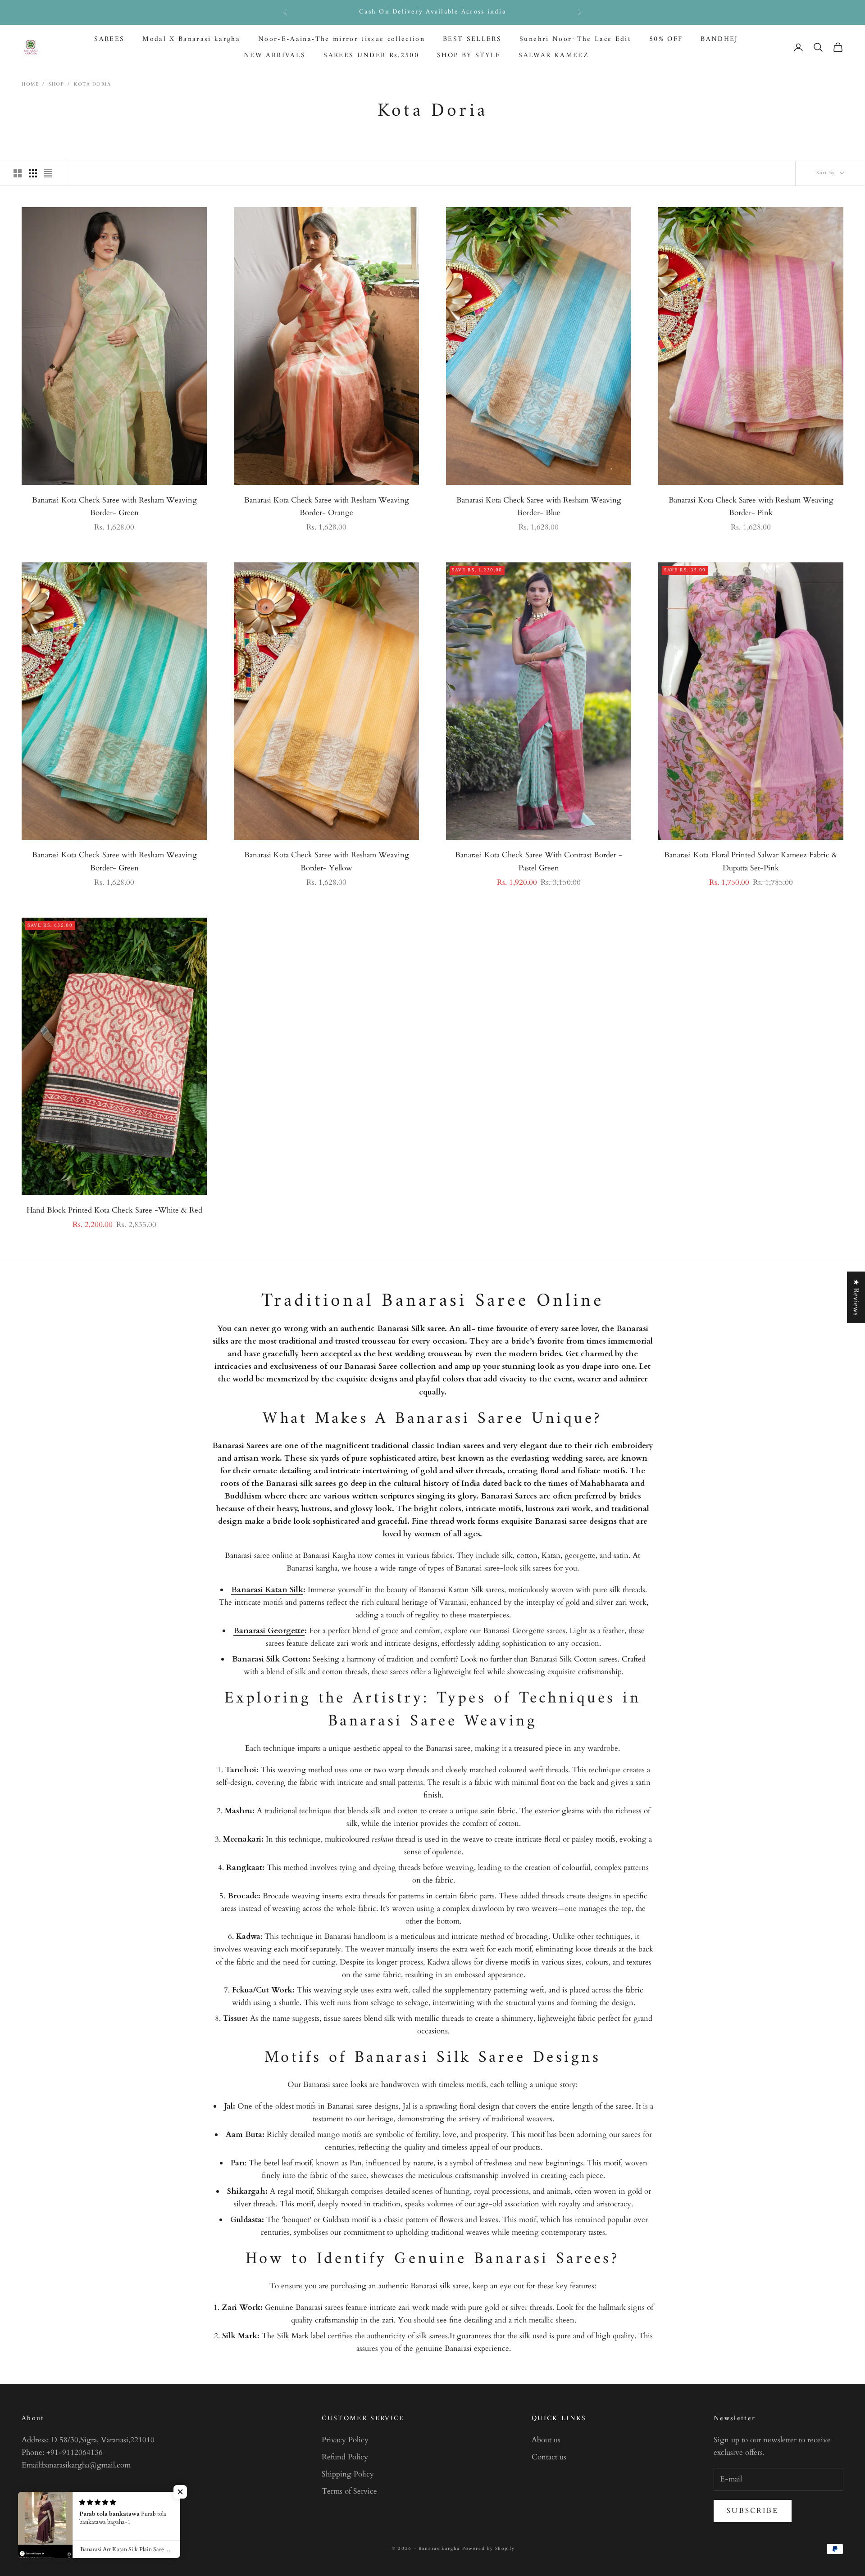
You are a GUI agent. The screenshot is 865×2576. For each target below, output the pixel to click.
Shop (56, 84)
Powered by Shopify (489, 2549)
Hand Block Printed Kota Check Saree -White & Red (114, 1210)
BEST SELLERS (472, 39)
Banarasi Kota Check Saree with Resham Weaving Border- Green (114, 506)
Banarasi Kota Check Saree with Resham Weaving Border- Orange (327, 506)
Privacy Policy (345, 2440)
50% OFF (666, 39)
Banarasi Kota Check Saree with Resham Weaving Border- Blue (539, 506)
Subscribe (753, 2511)
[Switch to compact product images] (48, 173)
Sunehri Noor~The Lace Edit (575, 39)
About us (546, 2440)
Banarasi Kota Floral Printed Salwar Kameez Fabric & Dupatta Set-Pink (751, 861)
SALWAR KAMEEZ (553, 56)
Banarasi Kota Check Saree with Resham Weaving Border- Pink (751, 506)
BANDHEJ (719, 39)
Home (30, 84)
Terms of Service (349, 2491)
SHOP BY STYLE (469, 56)
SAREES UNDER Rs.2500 (371, 56)
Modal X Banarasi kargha (191, 39)
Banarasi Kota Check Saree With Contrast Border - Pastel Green (539, 861)
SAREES (109, 39)
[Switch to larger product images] (18, 173)
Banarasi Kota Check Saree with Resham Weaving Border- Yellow (327, 861)
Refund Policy (345, 2457)
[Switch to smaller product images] (33, 173)
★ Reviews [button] (856, 1297)
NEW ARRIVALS (275, 56)
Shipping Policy (348, 2474)
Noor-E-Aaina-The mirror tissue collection (341, 39)
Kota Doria (92, 84)
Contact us (549, 2457)
